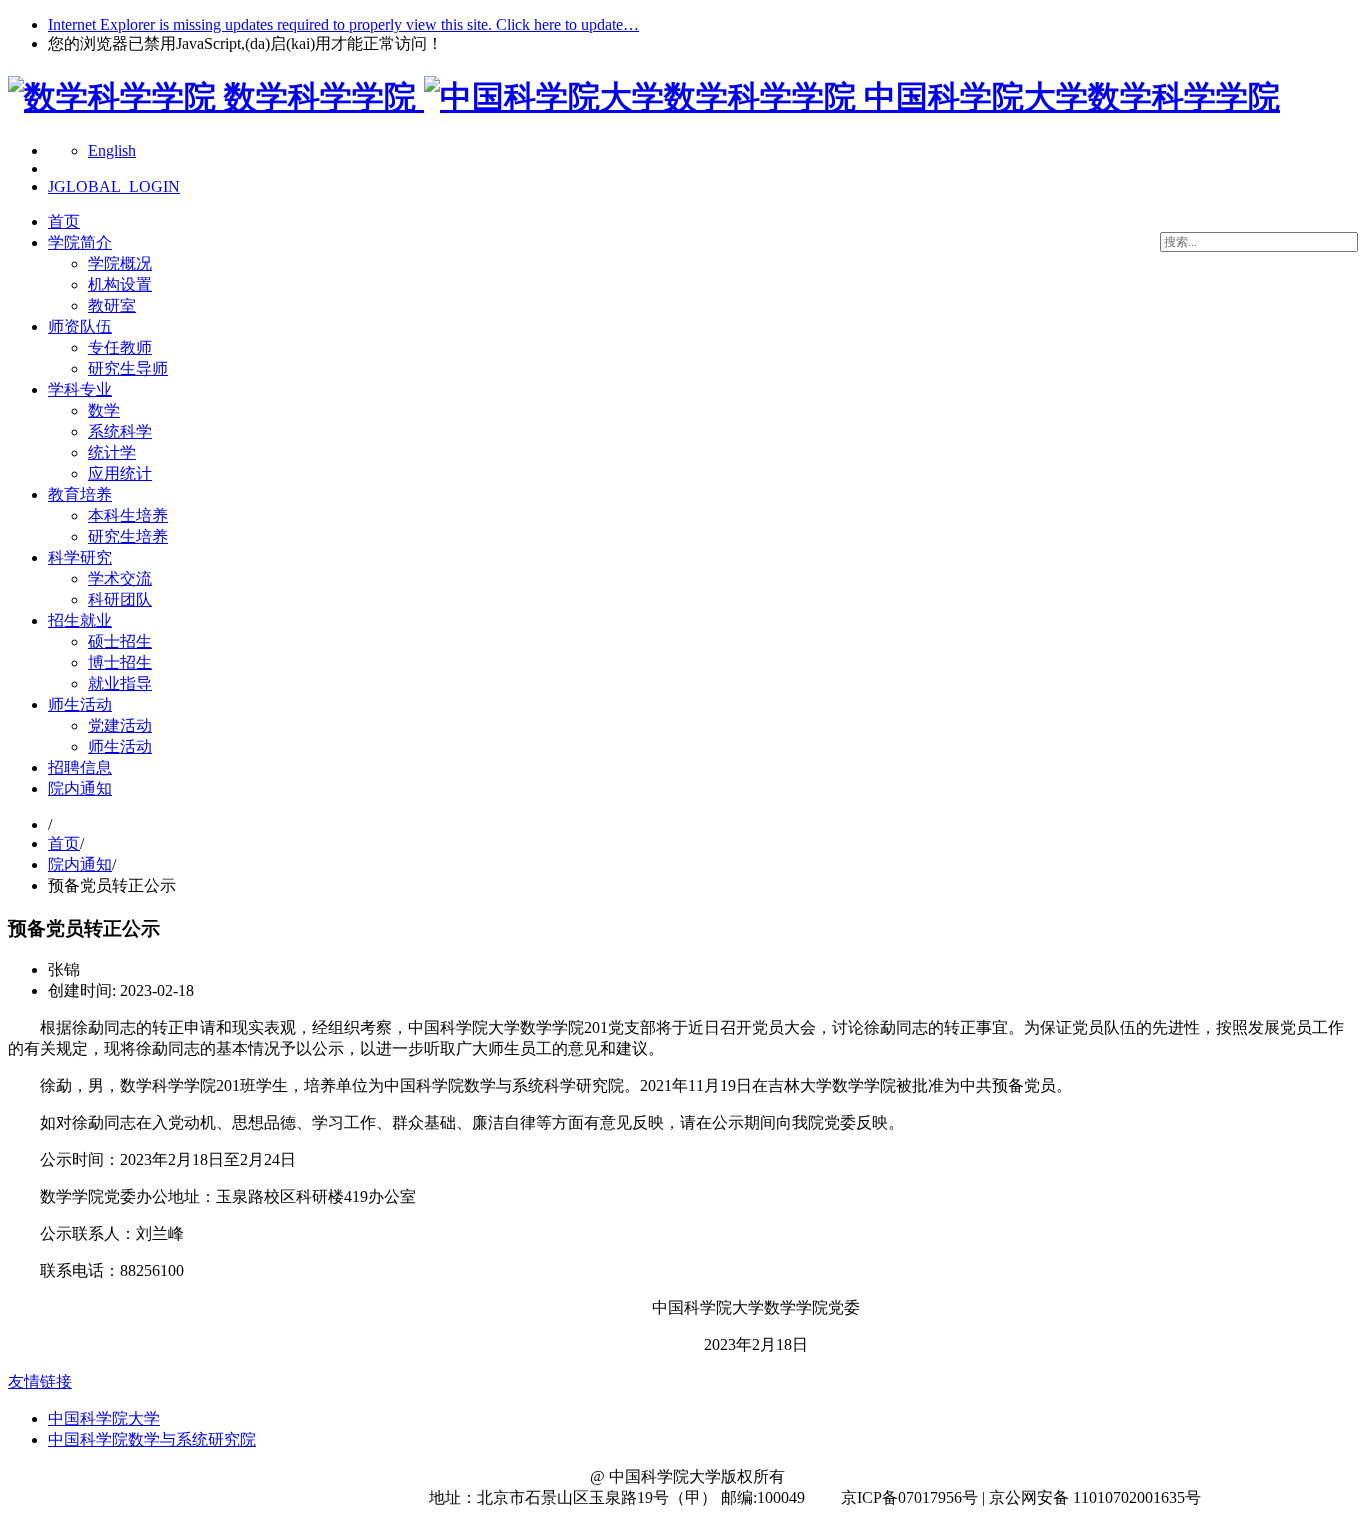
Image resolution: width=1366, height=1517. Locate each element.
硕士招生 (120, 641)
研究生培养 (128, 536)
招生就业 (80, 620)
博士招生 (120, 662)
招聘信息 (80, 767)
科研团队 (120, 599)
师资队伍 (80, 326)
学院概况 (120, 263)
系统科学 (120, 431)
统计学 (112, 452)
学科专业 (80, 389)
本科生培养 (128, 515)
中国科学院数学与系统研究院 (152, 1439)
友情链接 (40, 1381)
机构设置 (120, 284)
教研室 (112, 305)
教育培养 (80, 494)
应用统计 (120, 473)
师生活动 (80, 704)
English (112, 150)
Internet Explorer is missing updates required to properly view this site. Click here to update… (343, 24)
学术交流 (120, 578)
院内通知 (80, 788)
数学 (104, 410)
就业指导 (120, 683)
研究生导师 (128, 368)
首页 (64, 221)
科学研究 (80, 557)
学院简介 (80, 242)
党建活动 (120, 725)
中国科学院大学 (104, 1418)
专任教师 (120, 347)
